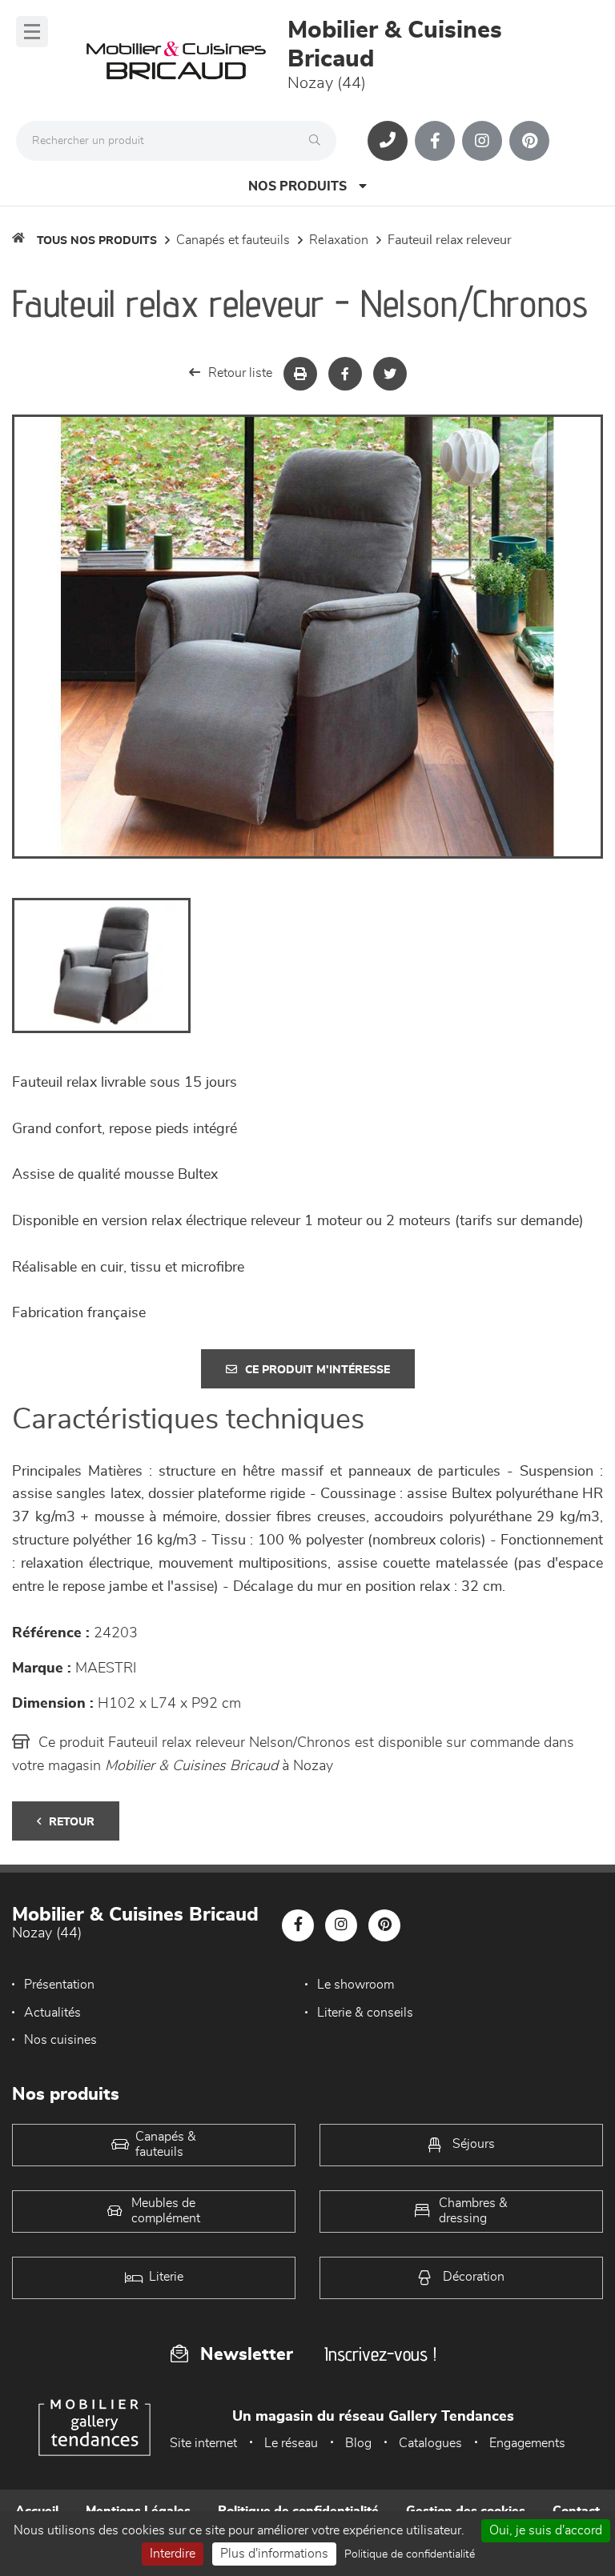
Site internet (203, 2443)
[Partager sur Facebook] (345, 374)
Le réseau (291, 2443)
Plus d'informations (274, 2554)
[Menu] (32, 32)
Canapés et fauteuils (233, 240)
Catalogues (430, 2443)
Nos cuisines (60, 2040)
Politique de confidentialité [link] (410, 2554)
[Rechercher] (319, 141)
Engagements (527, 2443)
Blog (358, 2443)
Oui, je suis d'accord (546, 2530)
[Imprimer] (300, 374)
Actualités (52, 2013)
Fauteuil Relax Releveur (450, 240)
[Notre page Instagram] (482, 141)
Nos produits (297, 186)
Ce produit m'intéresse (318, 1370)
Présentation (59, 1985)
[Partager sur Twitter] (390, 374)
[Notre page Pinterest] (529, 141)
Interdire (173, 2554)
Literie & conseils (365, 2013)
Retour (72, 1822)
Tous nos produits (97, 241)
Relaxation (339, 240)
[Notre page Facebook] (435, 141)
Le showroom (356, 1985)
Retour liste (240, 373)
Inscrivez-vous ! (380, 2354)
